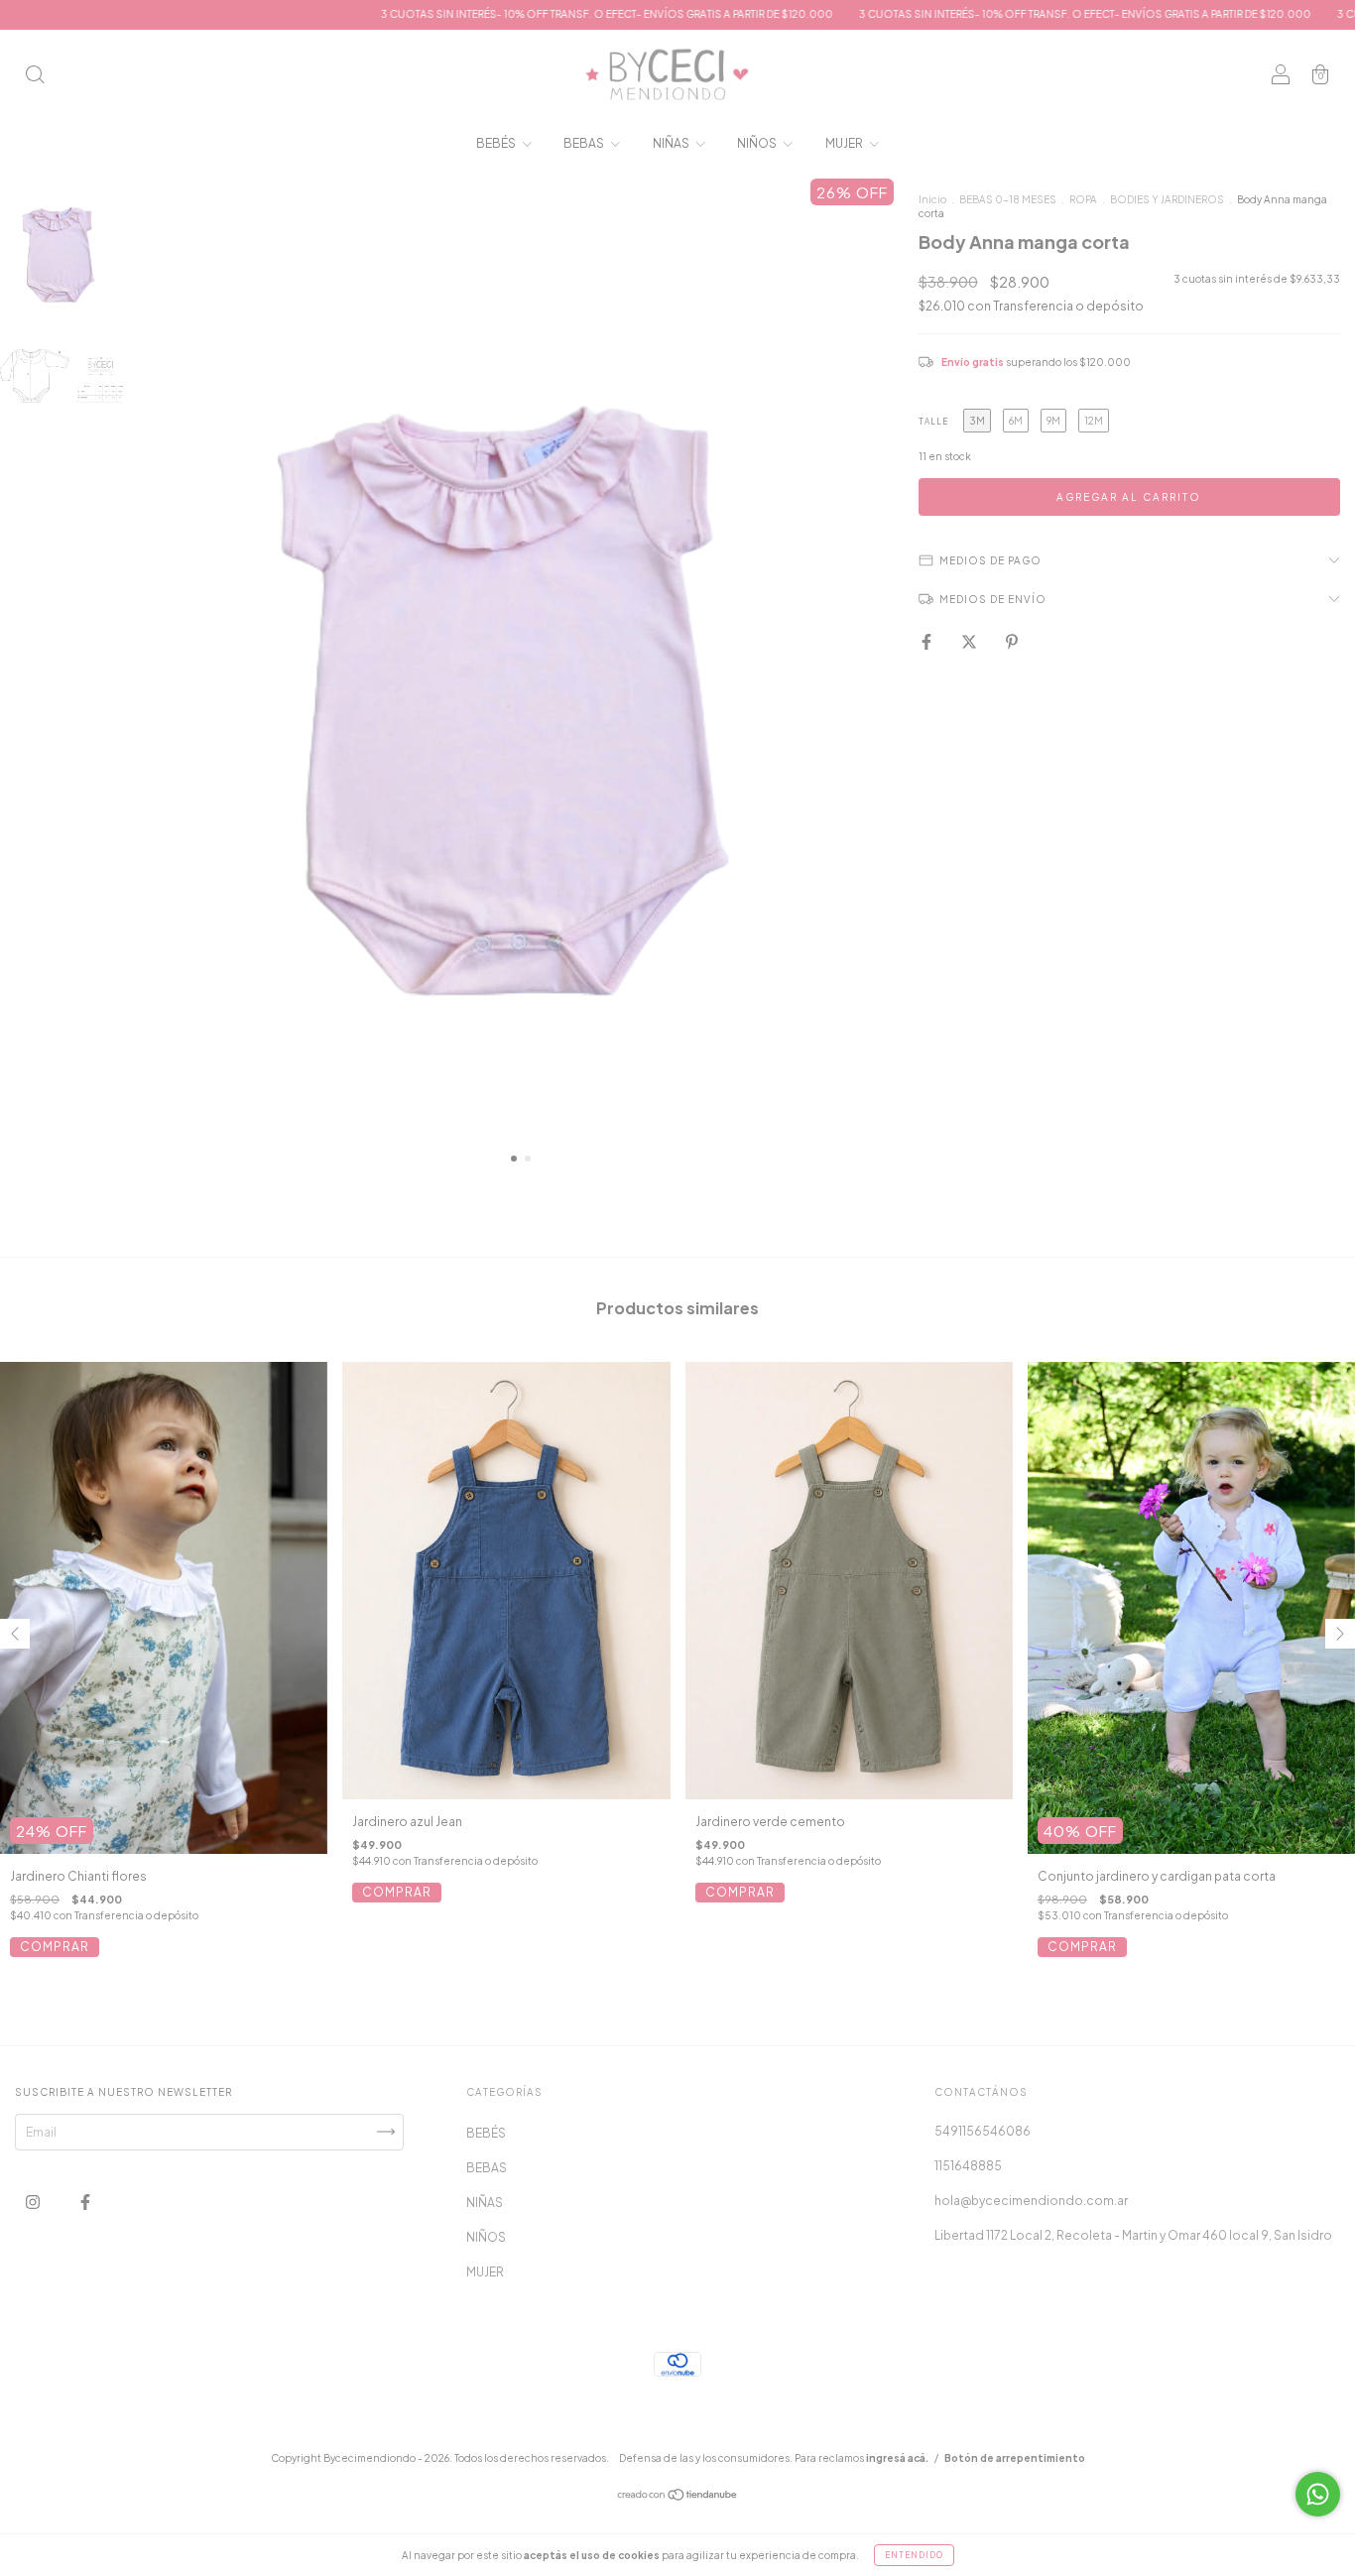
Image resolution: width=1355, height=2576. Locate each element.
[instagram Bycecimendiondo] (34, 2202)
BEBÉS (497, 143)
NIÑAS (672, 143)
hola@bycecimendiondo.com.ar (1031, 2201)
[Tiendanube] (678, 2496)
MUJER (845, 143)
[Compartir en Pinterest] (1012, 641)
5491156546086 (983, 2131)
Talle (933, 422)
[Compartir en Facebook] (927, 641)
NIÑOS (758, 143)
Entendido (914, 2555)
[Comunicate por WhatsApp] (1318, 2494)
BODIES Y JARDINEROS (1167, 199)
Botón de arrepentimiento (1015, 2458)
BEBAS (585, 143)
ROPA (1083, 199)
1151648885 (968, 2166)
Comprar (55, 1947)
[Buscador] (35, 77)
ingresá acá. (897, 2458)
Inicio (932, 199)
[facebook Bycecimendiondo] (85, 2202)
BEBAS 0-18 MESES (1008, 199)
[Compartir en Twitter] (970, 641)
